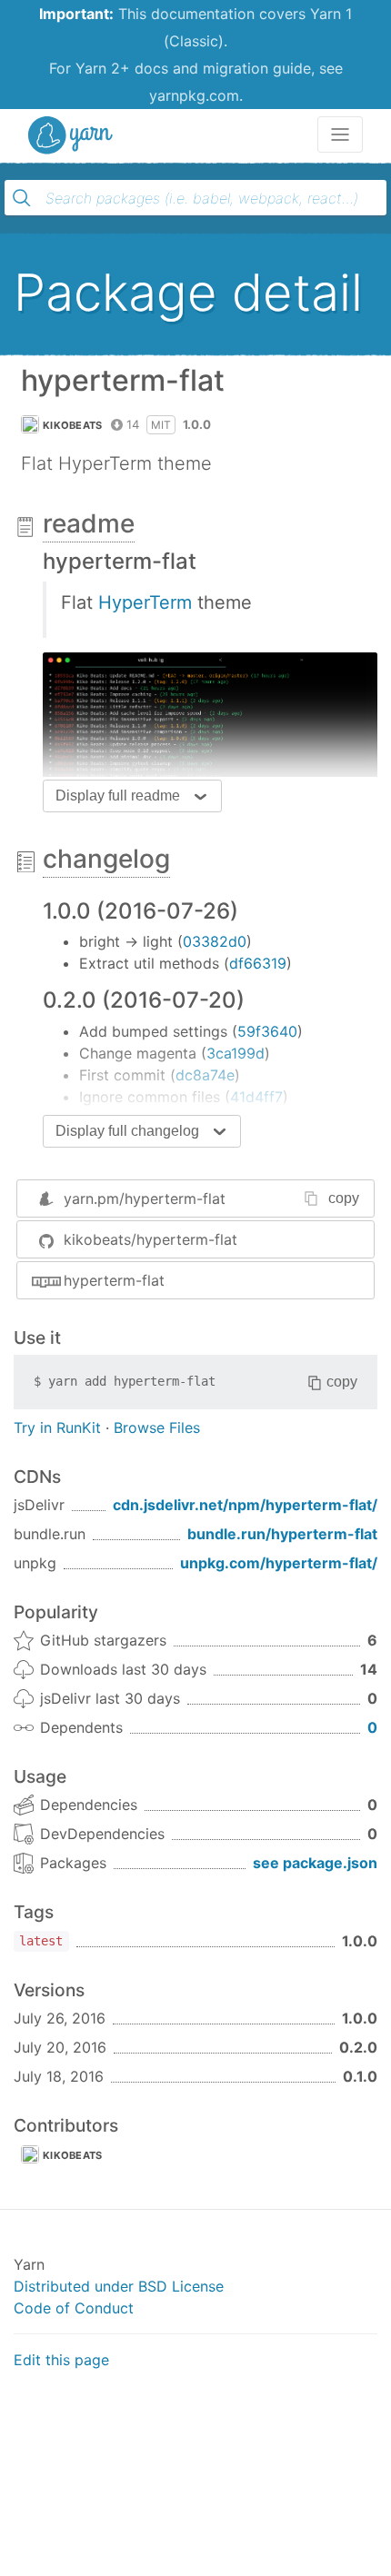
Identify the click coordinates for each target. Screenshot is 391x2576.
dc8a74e (205, 1075)
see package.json (315, 1863)
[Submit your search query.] (22, 198)
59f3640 (267, 1031)
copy (344, 1198)
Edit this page (61, 2360)
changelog (106, 859)
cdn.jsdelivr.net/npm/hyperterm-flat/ (245, 1505)
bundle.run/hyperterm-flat (282, 1534)
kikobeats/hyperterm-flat (150, 1239)
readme (89, 523)
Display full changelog (127, 1131)
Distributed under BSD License (119, 2286)
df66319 (258, 963)
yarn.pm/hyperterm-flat (145, 1198)
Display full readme (118, 796)
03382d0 (215, 941)
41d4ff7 (256, 1097)
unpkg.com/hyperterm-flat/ (279, 1563)
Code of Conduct (74, 2308)
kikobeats (73, 425)
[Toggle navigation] (340, 134)
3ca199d (236, 1053)
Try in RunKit (57, 1427)
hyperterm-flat (114, 1280)
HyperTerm (145, 602)
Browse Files (157, 1427)
